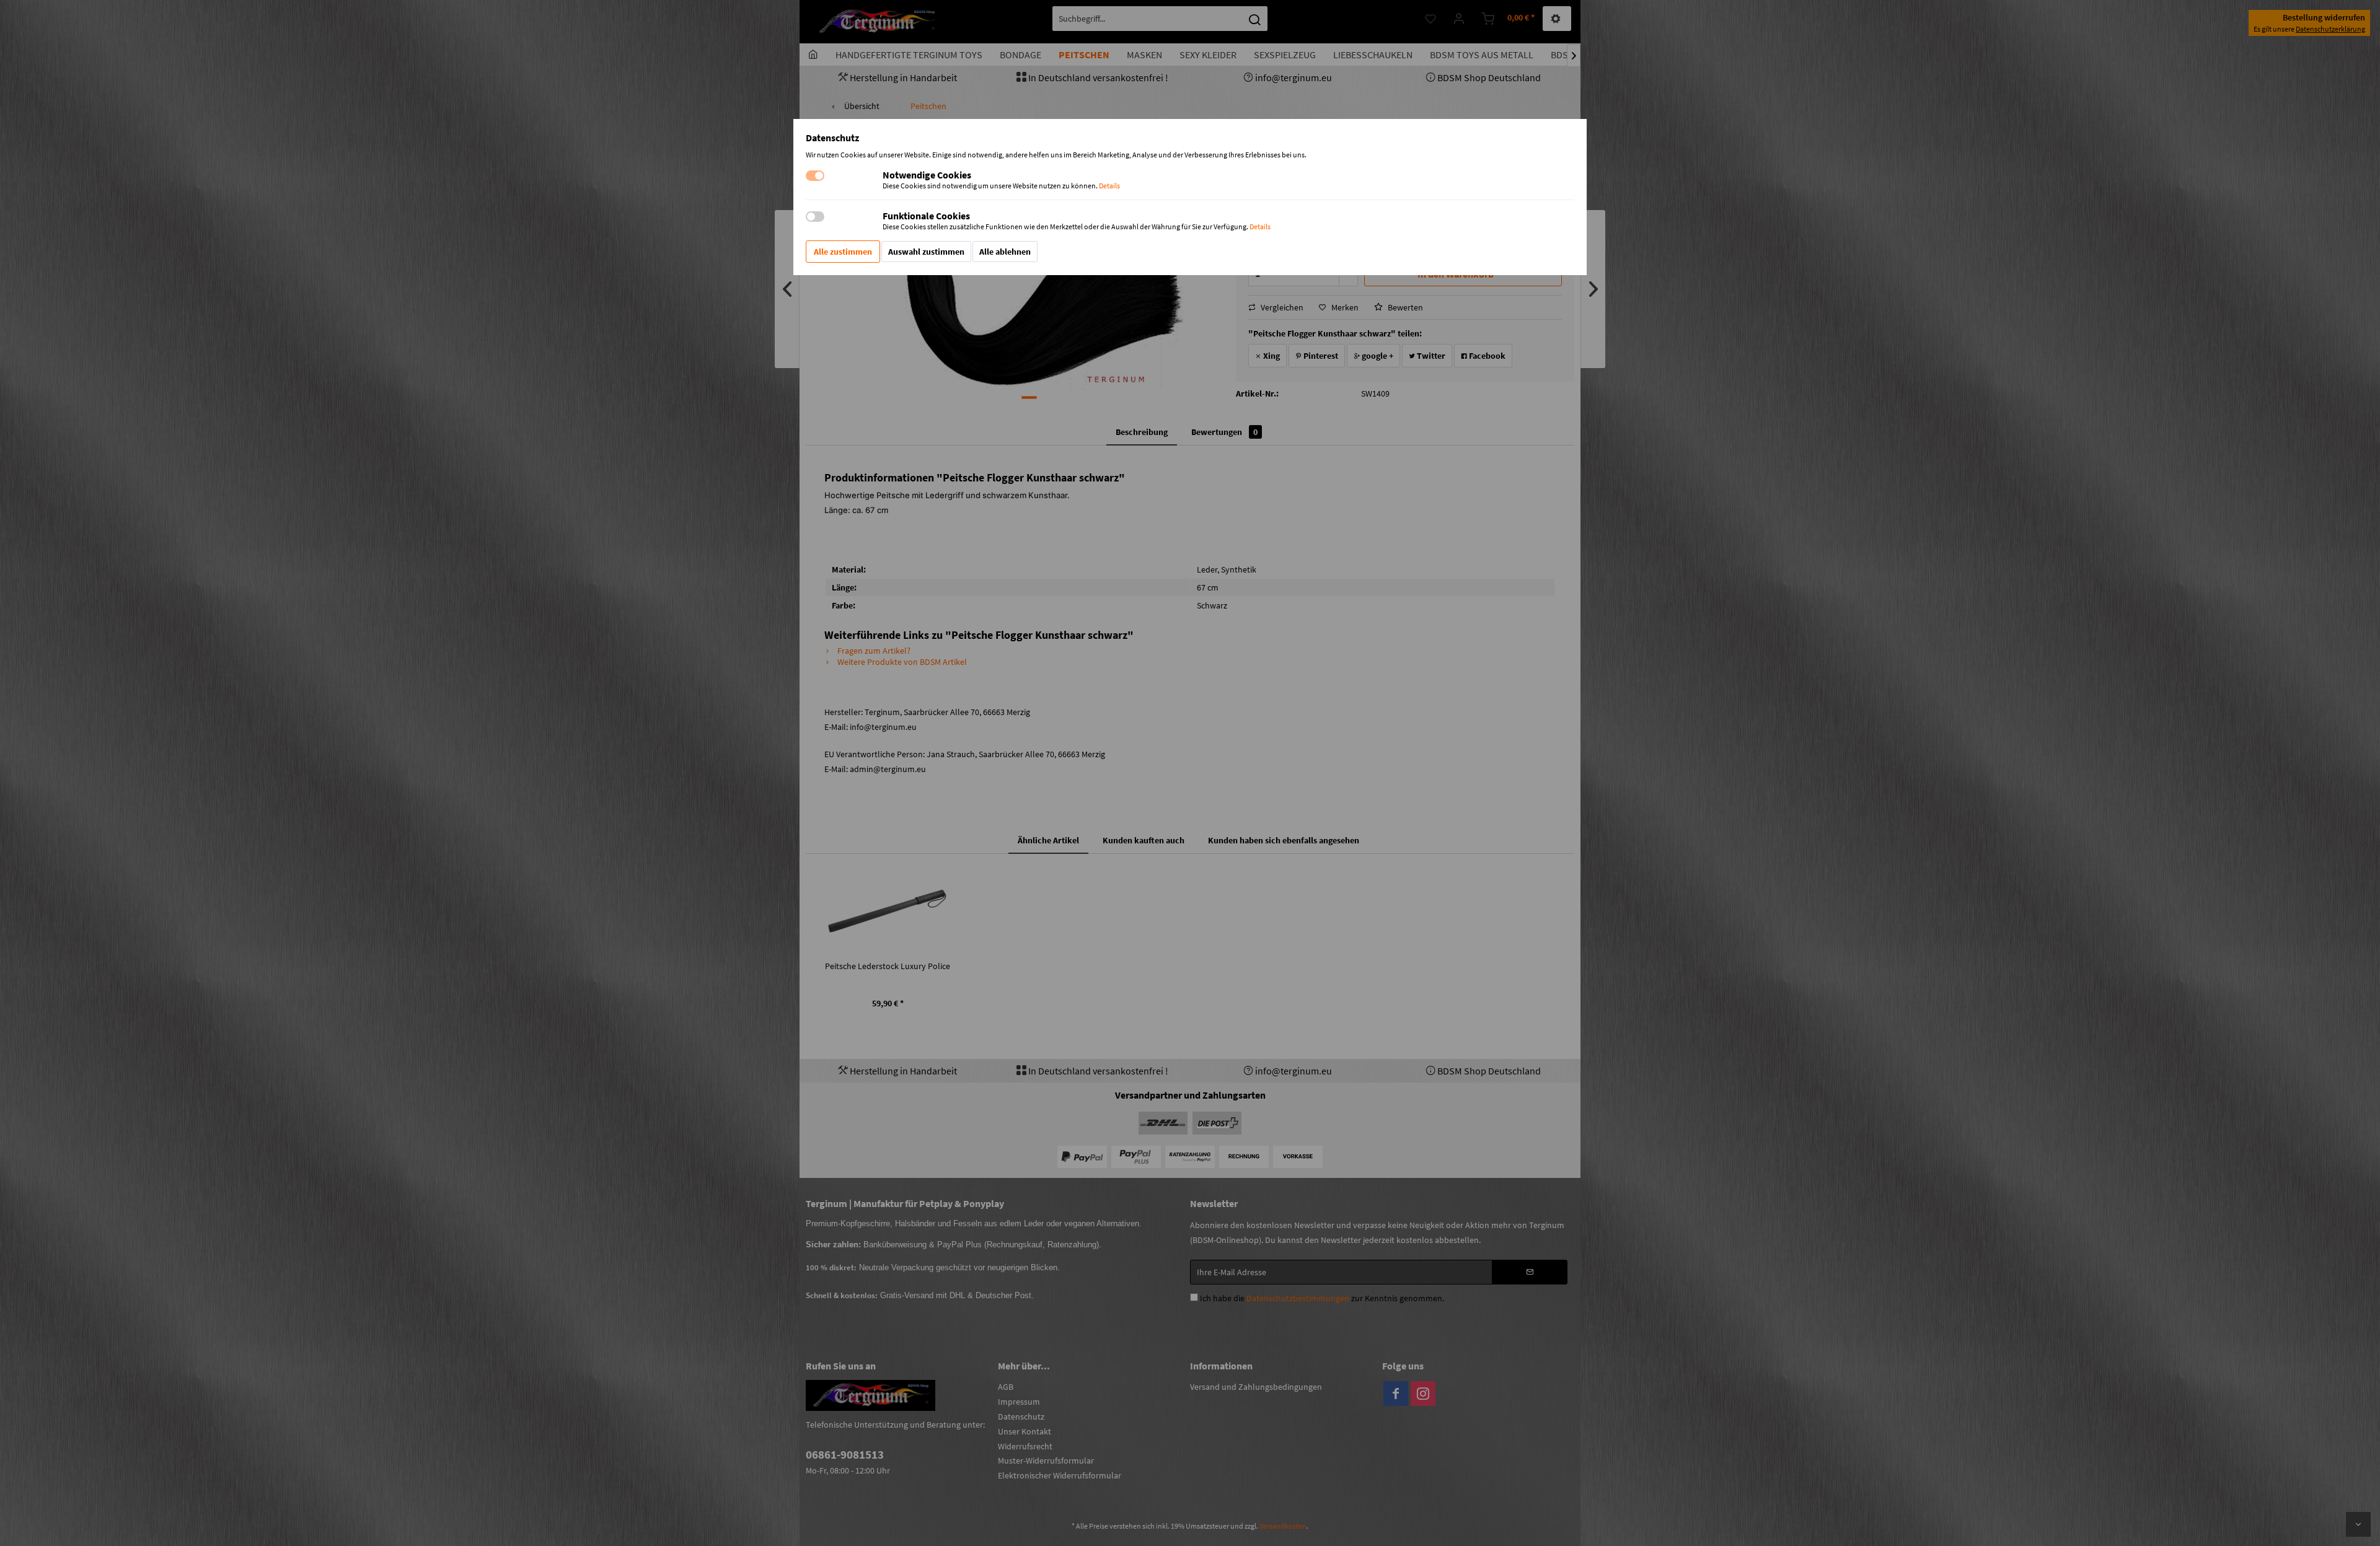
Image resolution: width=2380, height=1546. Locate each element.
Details (1109, 186)
